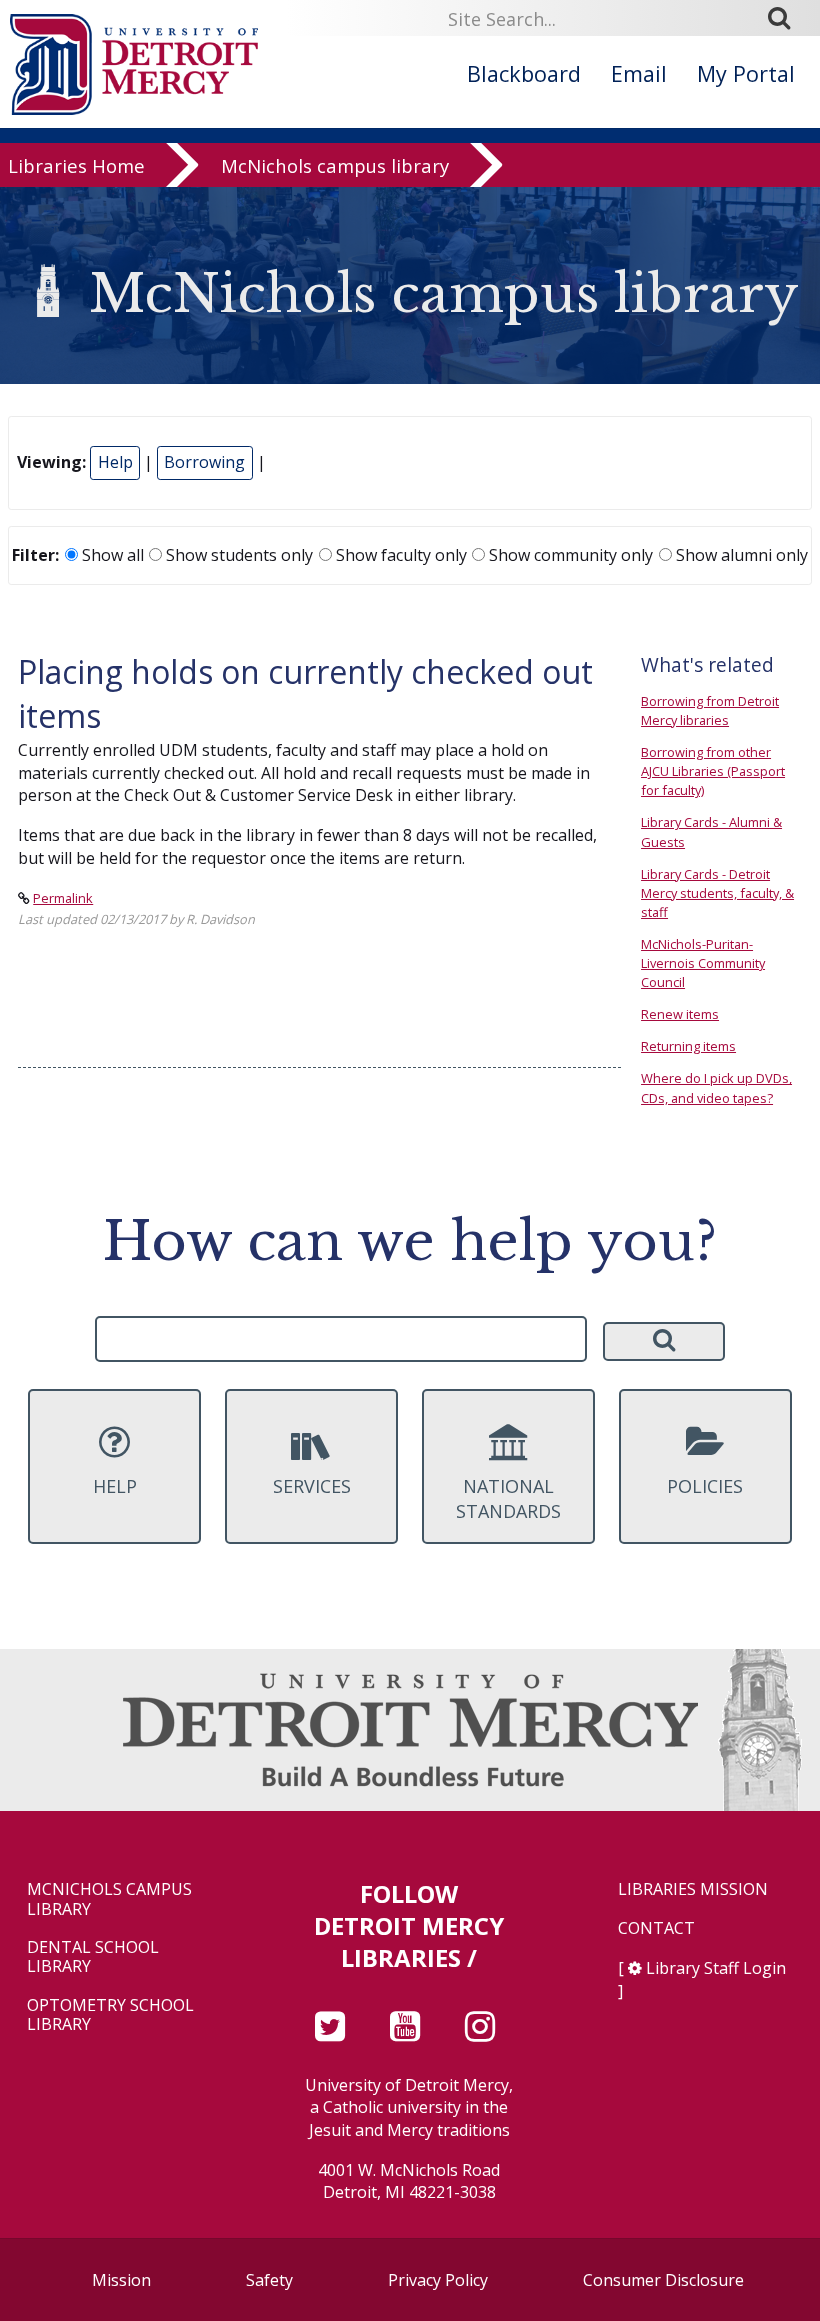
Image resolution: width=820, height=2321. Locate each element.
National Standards (508, 1498)
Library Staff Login (716, 1968)
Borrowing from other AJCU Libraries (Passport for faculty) (713, 771)
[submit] (786, 18)
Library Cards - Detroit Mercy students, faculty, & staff (717, 893)
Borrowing (204, 462)
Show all (111, 555)
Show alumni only (740, 555)
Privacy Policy (438, 2280)
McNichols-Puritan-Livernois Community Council (703, 963)
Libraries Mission (693, 1889)
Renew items (680, 1014)
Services (312, 1486)
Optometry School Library (110, 2015)
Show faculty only (399, 555)
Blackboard (524, 73)
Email (639, 73)
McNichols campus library (335, 165)
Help (115, 462)
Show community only (569, 555)
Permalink (63, 898)
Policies (705, 1486)
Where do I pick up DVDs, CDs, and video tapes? (716, 1087)
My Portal (746, 73)
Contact (656, 1928)
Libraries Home (76, 165)
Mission (121, 2280)
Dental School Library (93, 1957)
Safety (269, 2280)
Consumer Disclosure (663, 2280)
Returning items (688, 1046)
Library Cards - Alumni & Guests (711, 831)
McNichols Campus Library (109, 1899)
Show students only (237, 555)
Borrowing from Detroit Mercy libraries (710, 710)
